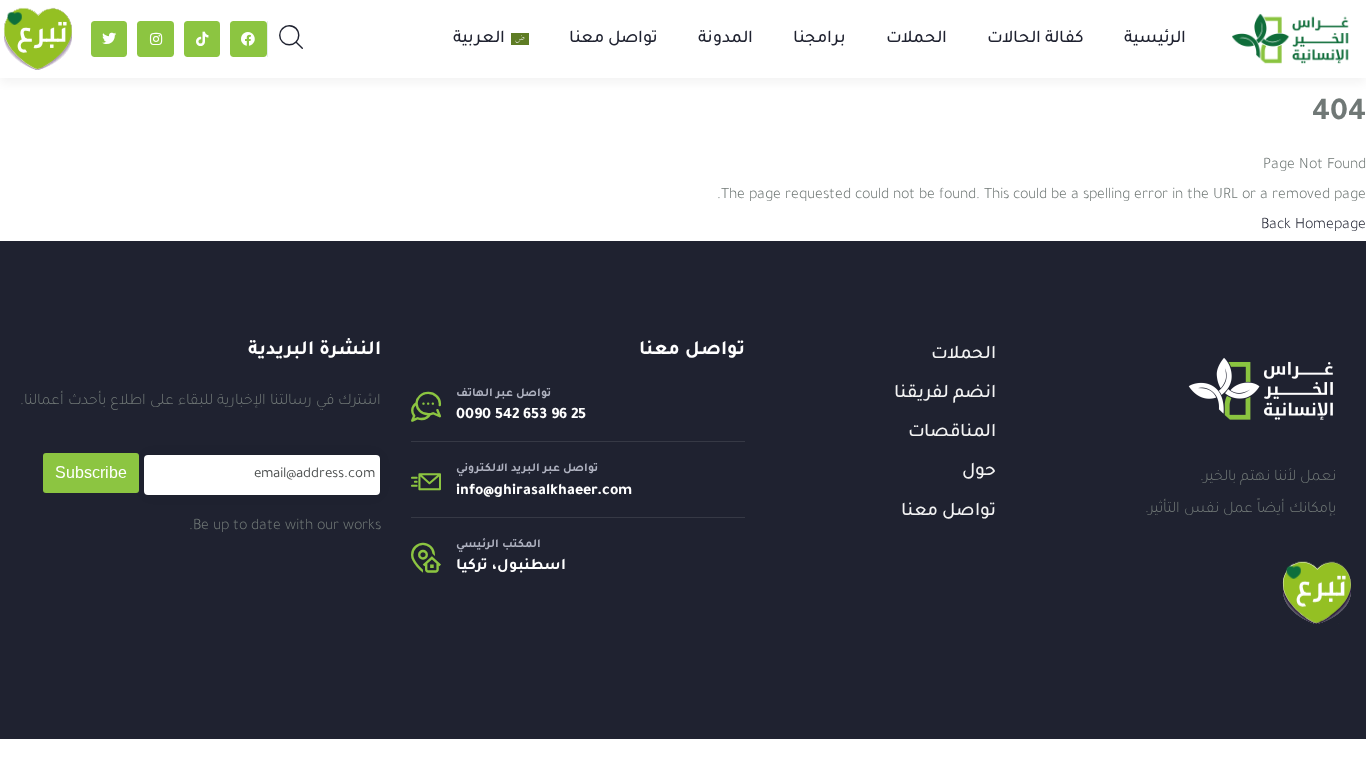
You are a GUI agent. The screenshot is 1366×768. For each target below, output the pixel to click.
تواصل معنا (613, 39)
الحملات (916, 39)
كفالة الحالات (1035, 39)
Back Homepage (1313, 226)
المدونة (725, 39)
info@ (475, 492)
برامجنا (819, 39)
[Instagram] (155, 39)
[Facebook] (248, 39)
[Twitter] (109, 39)
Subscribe (91, 472)
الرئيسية (1155, 39)
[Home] (1261, 389)
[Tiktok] (202, 39)
